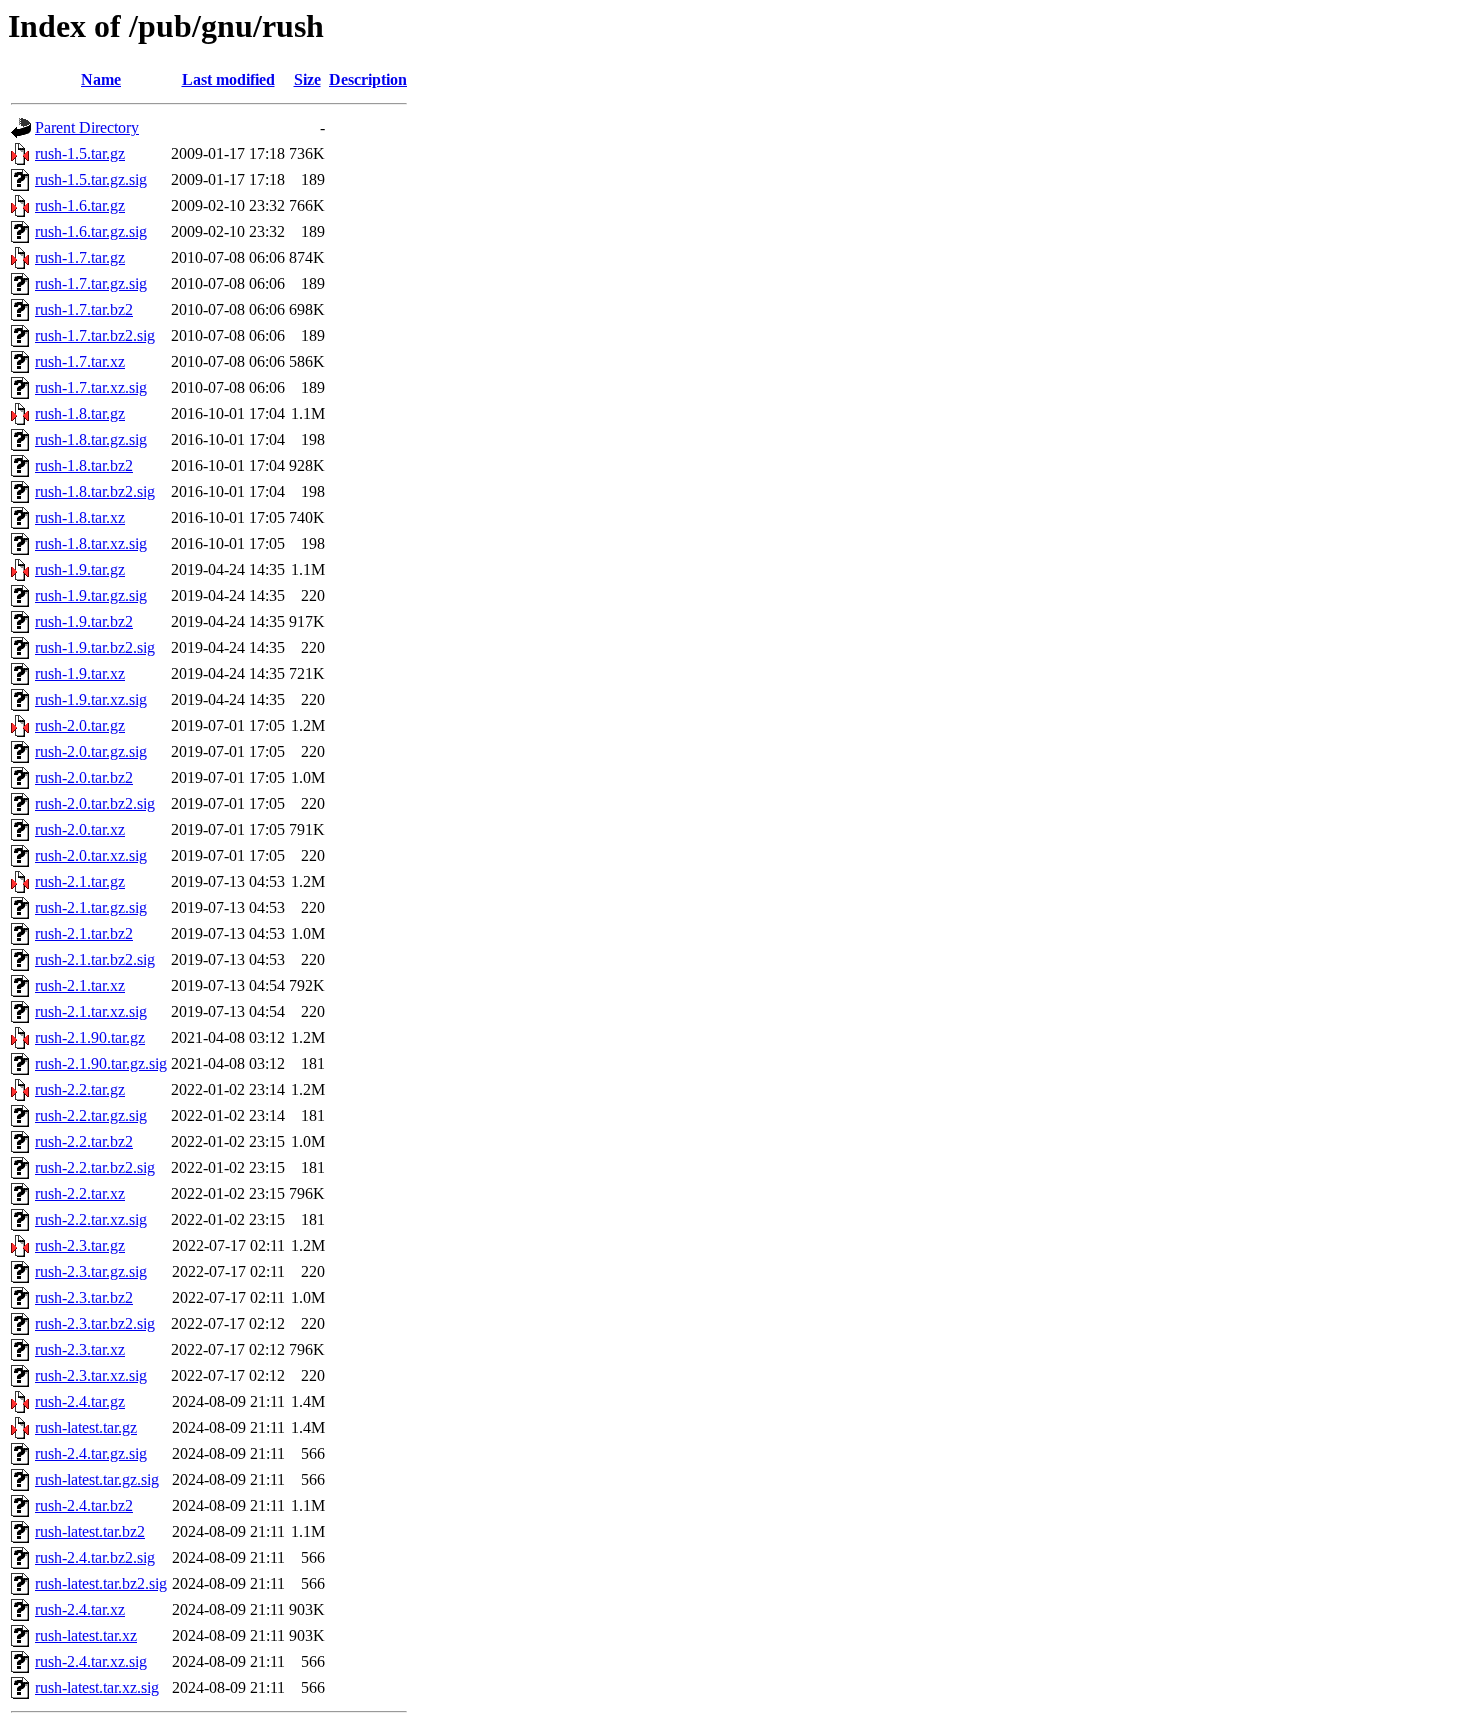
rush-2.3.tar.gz (80, 1245)
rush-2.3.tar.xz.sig (91, 1375)
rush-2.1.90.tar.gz (90, 1037)
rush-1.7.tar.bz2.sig (95, 335)
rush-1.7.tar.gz (80, 257)
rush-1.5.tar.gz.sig (91, 179)
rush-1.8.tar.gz (80, 413)
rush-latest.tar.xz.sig (97, 1687)
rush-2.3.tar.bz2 (84, 1297)
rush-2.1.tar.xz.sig (91, 1011)
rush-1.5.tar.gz (80, 153)
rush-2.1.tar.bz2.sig (95, 959)
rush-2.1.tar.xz (80, 985)
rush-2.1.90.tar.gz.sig (101, 1063)
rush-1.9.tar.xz (80, 673)
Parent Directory (87, 127)
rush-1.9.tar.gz (80, 569)
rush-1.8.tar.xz (80, 517)
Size (307, 79)
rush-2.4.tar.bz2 (84, 1505)
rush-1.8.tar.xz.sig (91, 543)
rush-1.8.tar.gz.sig (91, 439)
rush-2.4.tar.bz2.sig (95, 1557)
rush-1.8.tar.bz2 (84, 465)
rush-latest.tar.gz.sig (97, 1479)
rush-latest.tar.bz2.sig (101, 1583)
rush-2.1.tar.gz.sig (91, 907)
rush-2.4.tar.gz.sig (91, 1453)
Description (368, 79)
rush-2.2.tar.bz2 (84, 1141)
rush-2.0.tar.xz (80, 829)
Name (101, 79)
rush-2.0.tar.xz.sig (91, 855)
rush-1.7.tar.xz (80, 361)
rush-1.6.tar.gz (80, 205)
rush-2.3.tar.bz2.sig (95, 1323)
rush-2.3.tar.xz (80, 1349)
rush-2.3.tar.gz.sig (91, 1271)
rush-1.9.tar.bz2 (84, 621)
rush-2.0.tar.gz (80, 725)
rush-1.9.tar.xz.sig (91, 699)
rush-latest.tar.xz (86, 1635)
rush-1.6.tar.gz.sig (91, 231)
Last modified (228, 79)
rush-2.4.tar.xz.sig (91, 1661)
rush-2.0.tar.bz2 (84, 777)
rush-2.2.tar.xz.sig (91, 1219)
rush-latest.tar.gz (86, 1427)
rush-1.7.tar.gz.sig (91, 283)
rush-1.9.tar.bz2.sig (95, 647)
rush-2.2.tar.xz (80, 1193)
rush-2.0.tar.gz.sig (91, 751)
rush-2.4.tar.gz (80, 1401)
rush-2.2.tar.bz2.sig (95, 1167)
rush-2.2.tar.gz (80, 1089)
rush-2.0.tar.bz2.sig (95, 803)
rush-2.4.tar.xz (80, 1609)
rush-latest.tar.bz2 (90, 1531)
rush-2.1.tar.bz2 (84, 933)
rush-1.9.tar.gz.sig (91, 595)
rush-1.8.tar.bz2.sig (95, 491)
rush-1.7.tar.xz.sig (91, 387)
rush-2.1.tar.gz (80, 881)
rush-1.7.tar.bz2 (84, 309)
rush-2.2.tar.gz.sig (91, 1115)
